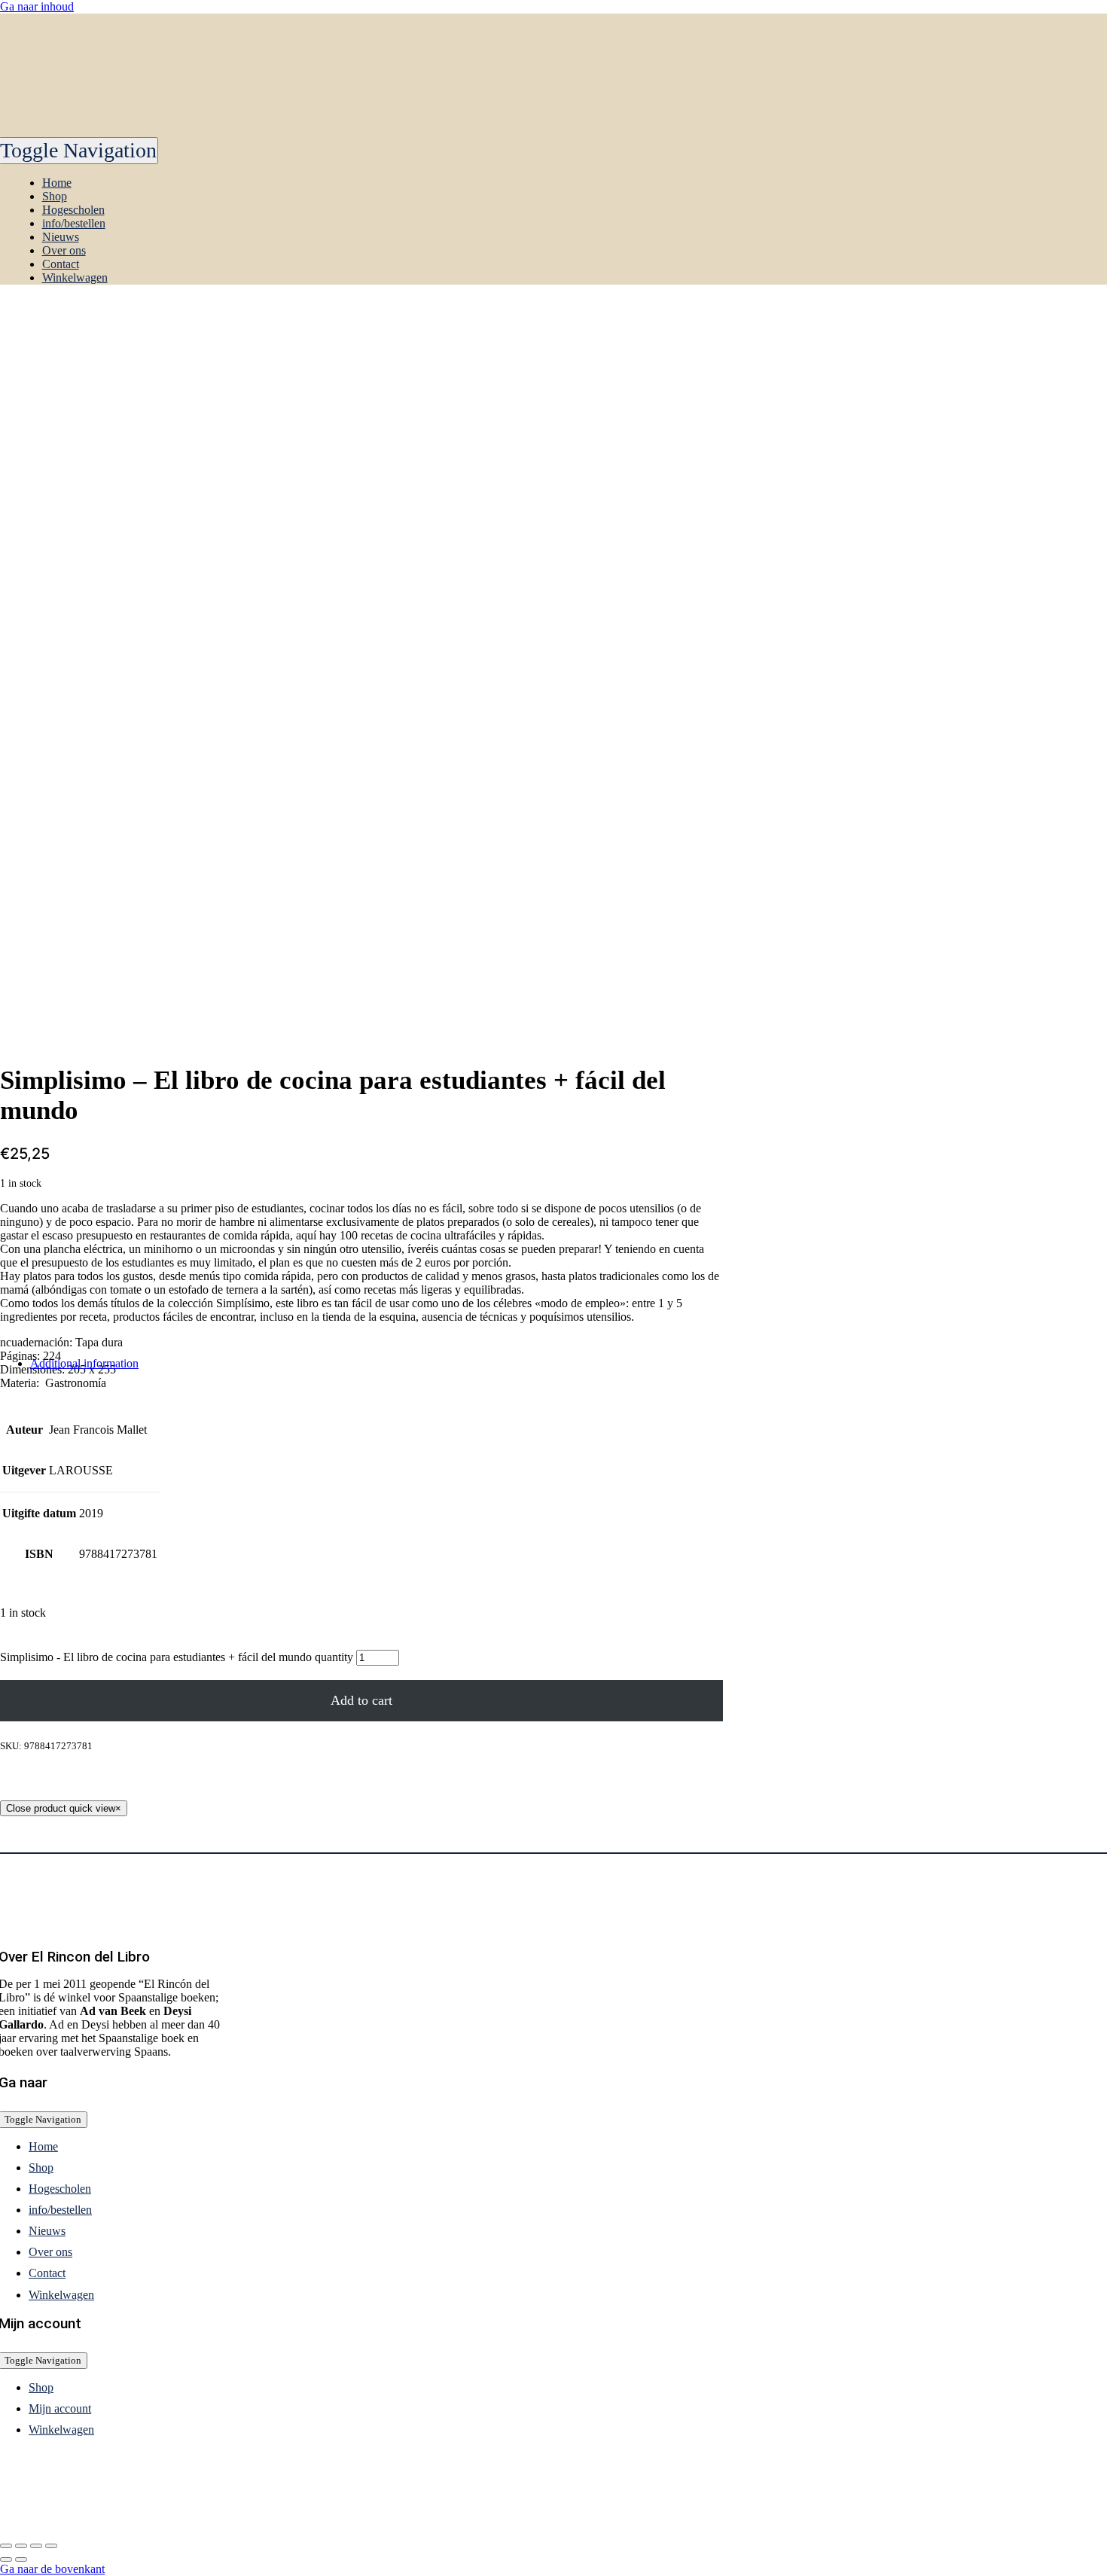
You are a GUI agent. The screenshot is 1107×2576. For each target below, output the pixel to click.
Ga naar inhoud (37, 6)
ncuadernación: (38, 1342)
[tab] (377, 1364)
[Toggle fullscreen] (36, 2546)
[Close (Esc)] (6, 2546)
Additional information (84, 1363)
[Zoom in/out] (51, 2546)
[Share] (21, 2546)
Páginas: (21, 1356)
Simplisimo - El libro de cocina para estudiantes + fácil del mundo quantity (177, 1657)
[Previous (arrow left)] (6, 2559)
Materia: (21, 1383)
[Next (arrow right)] (21, 2559)
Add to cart (361, 1700)
